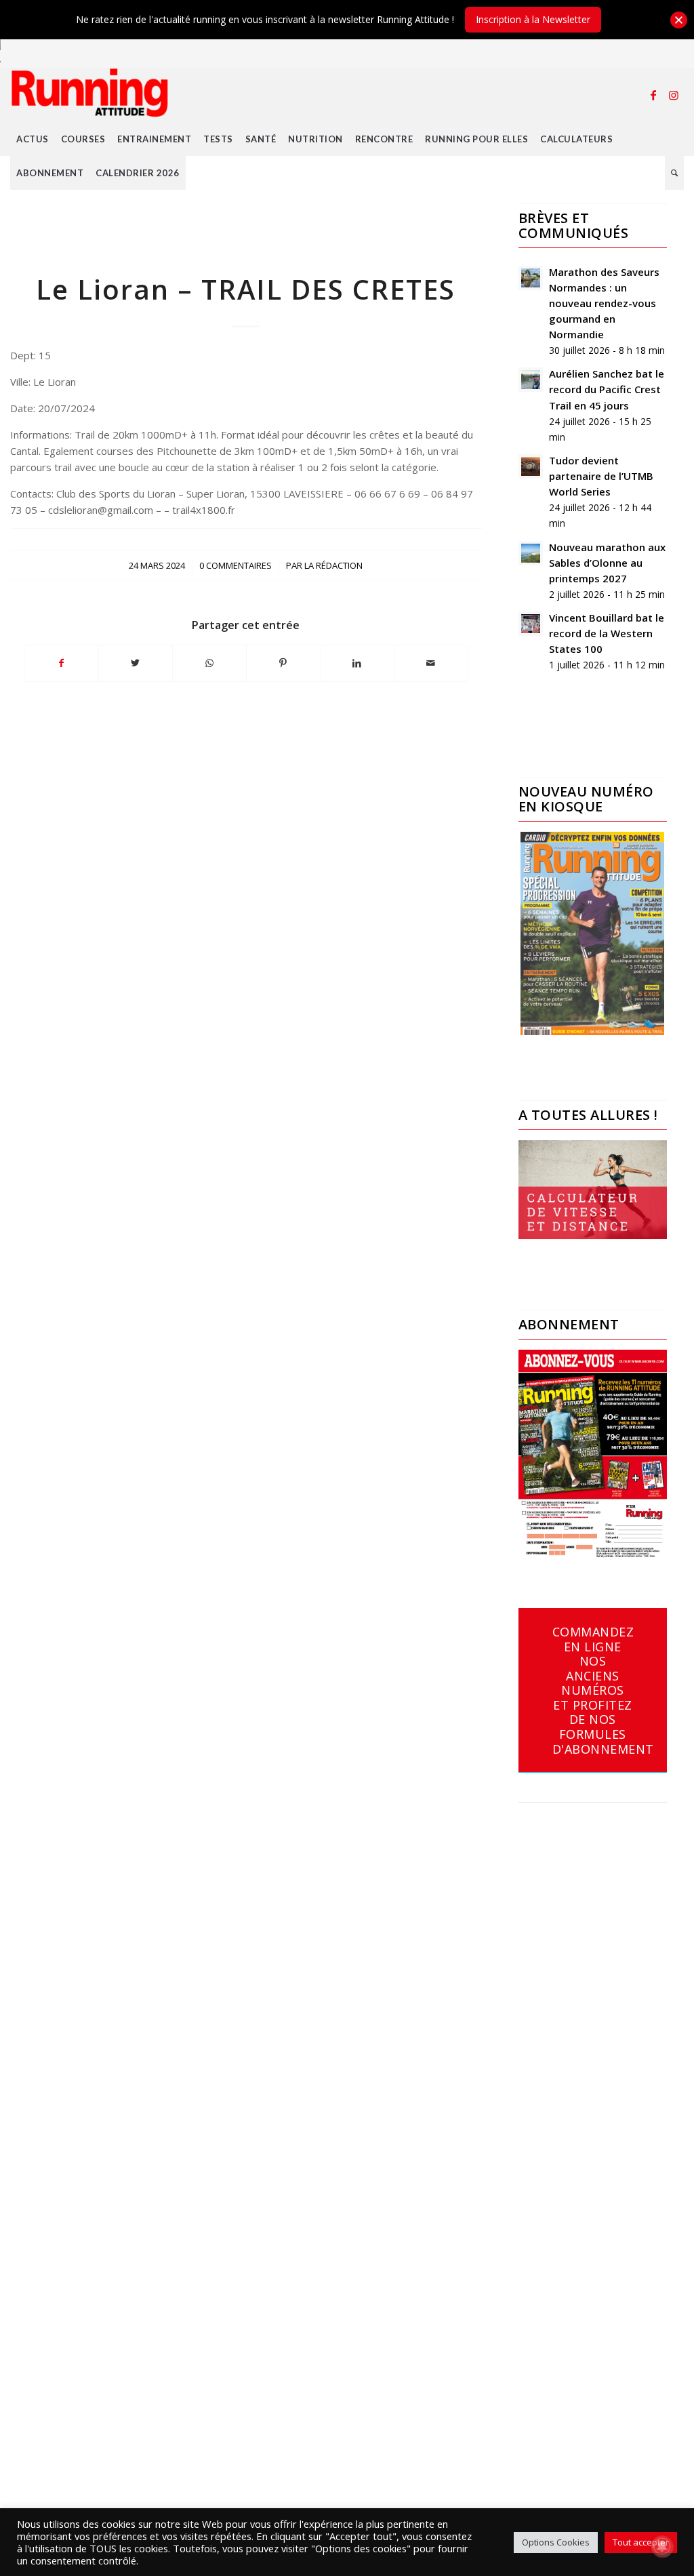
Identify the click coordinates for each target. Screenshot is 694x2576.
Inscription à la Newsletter (533, 19)
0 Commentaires (236, 565)
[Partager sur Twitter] (136, 663)
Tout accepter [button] (641, 2542)
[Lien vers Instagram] (674, 95)
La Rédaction (333, 565)
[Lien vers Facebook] (653, 95)
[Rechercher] (675, 173)
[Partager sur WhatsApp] (209, 663)
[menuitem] (33, 139)
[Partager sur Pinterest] (283, 663)
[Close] (679, 20)
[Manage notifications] (662, 2546)
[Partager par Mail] (431, 663)
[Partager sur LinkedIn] (357, 663)
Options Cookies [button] (556, 2542)
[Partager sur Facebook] (61, 663)
